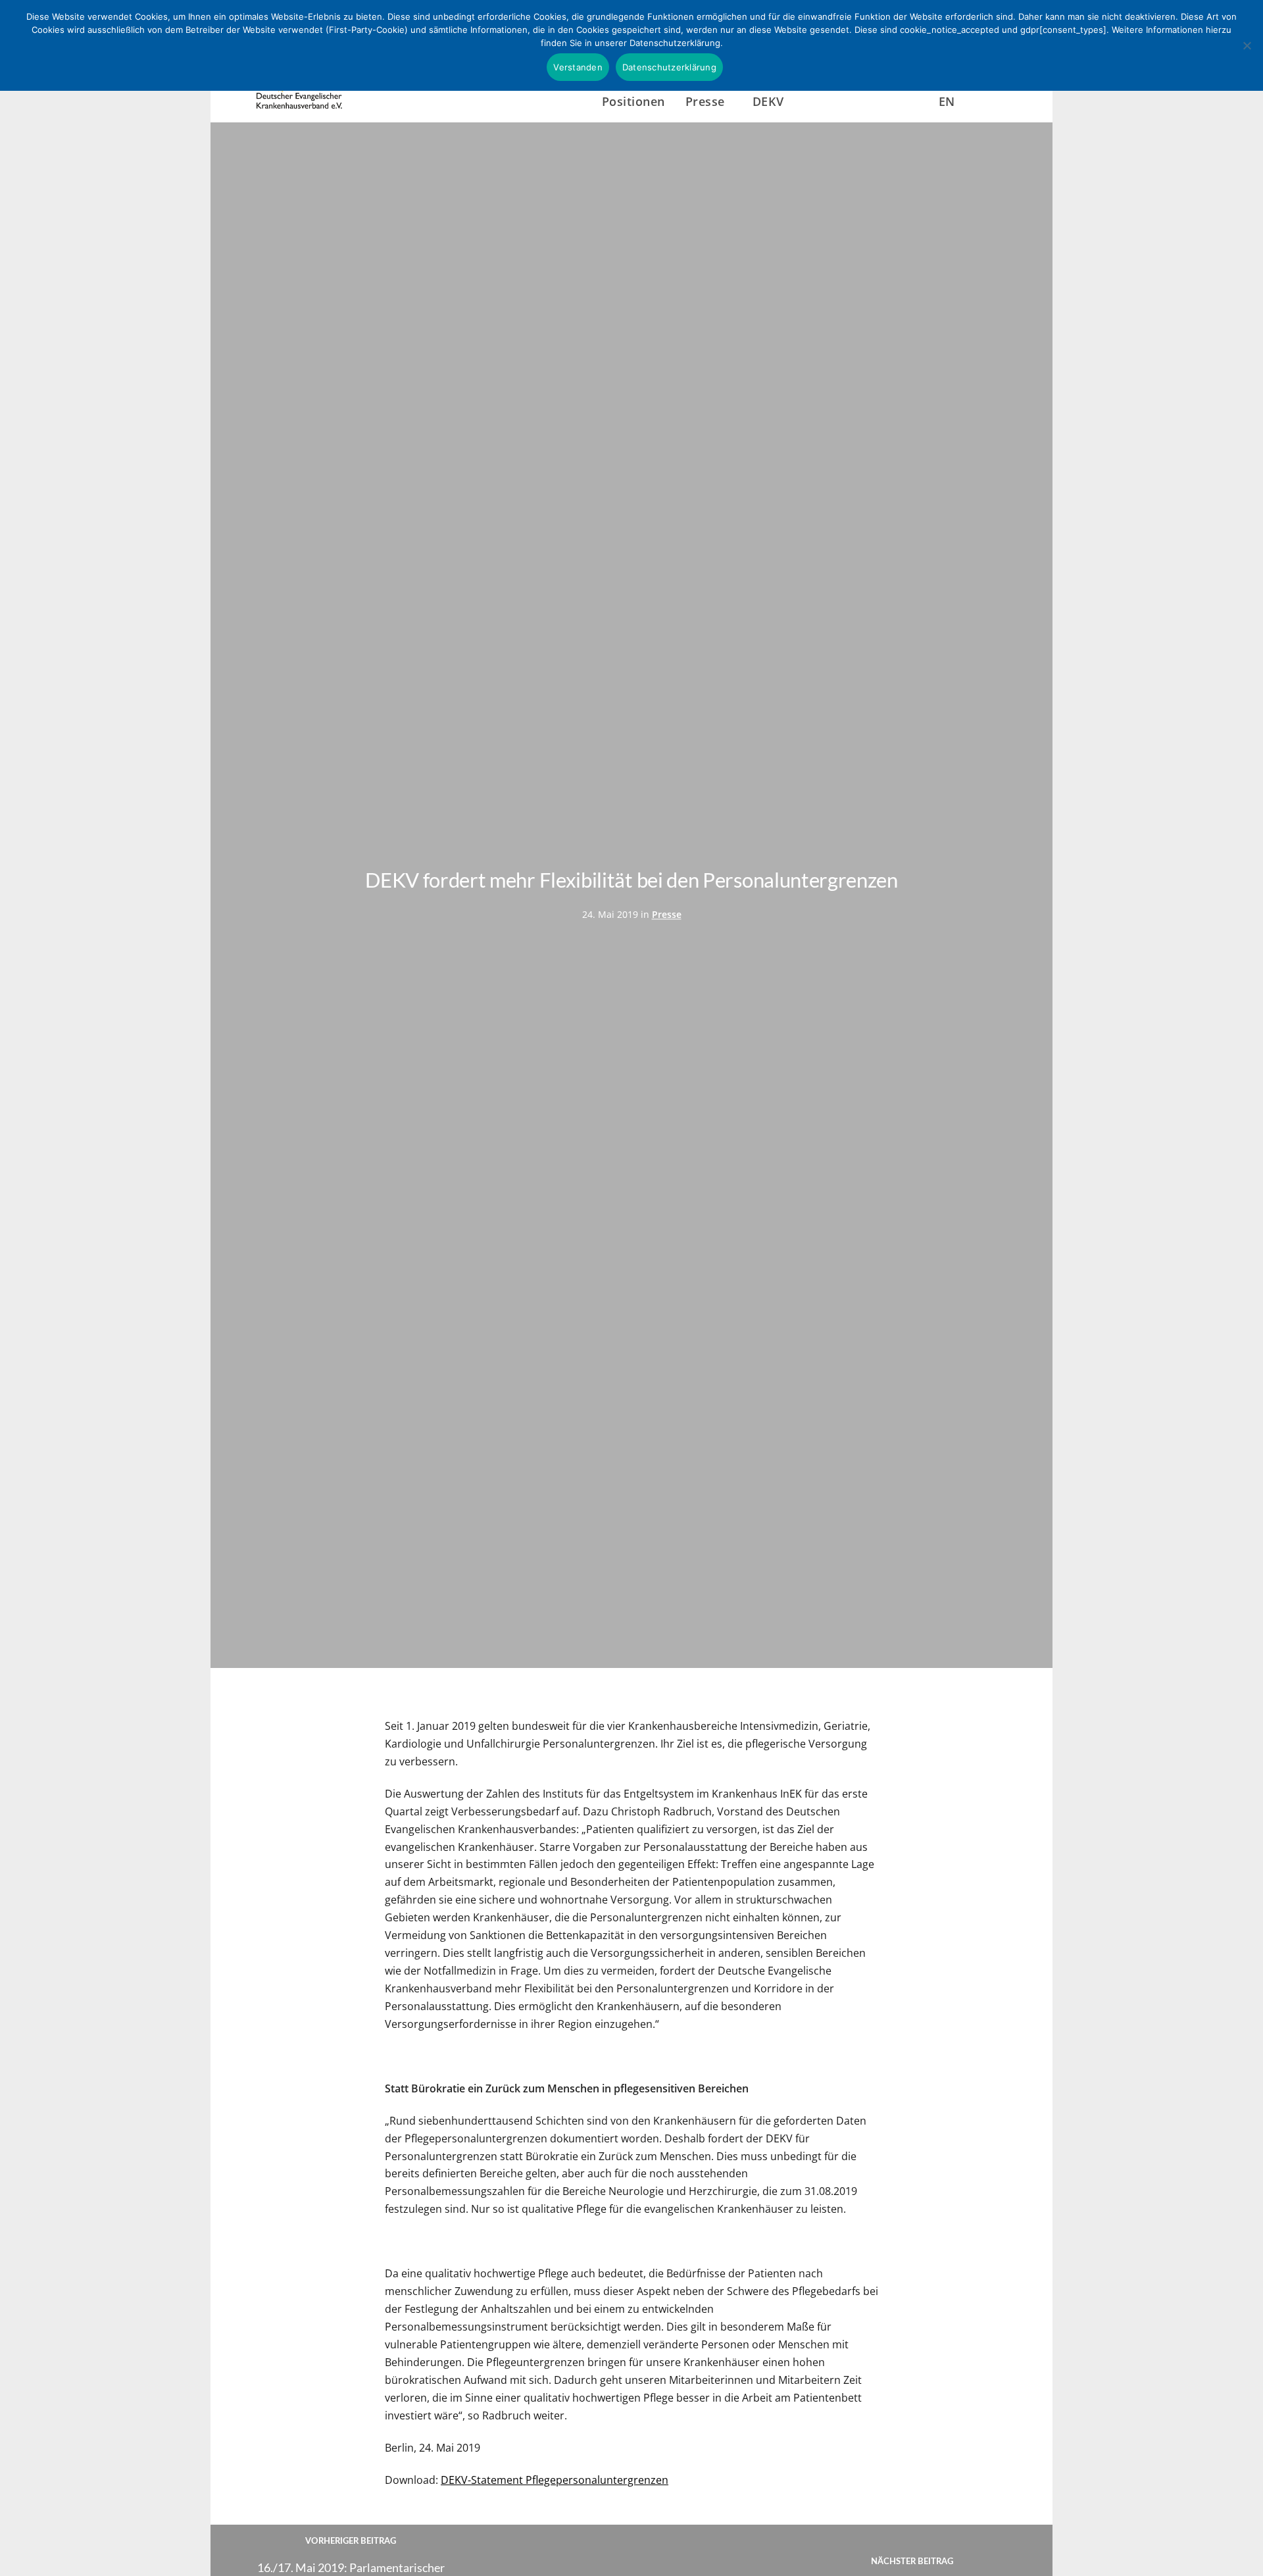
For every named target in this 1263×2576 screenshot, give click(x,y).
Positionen (633, 101)
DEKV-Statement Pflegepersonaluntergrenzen (555, 2480)
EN (947, 101)
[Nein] (1247, 45)
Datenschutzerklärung (669, 67)
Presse (667, 914)
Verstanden (578, 67)
